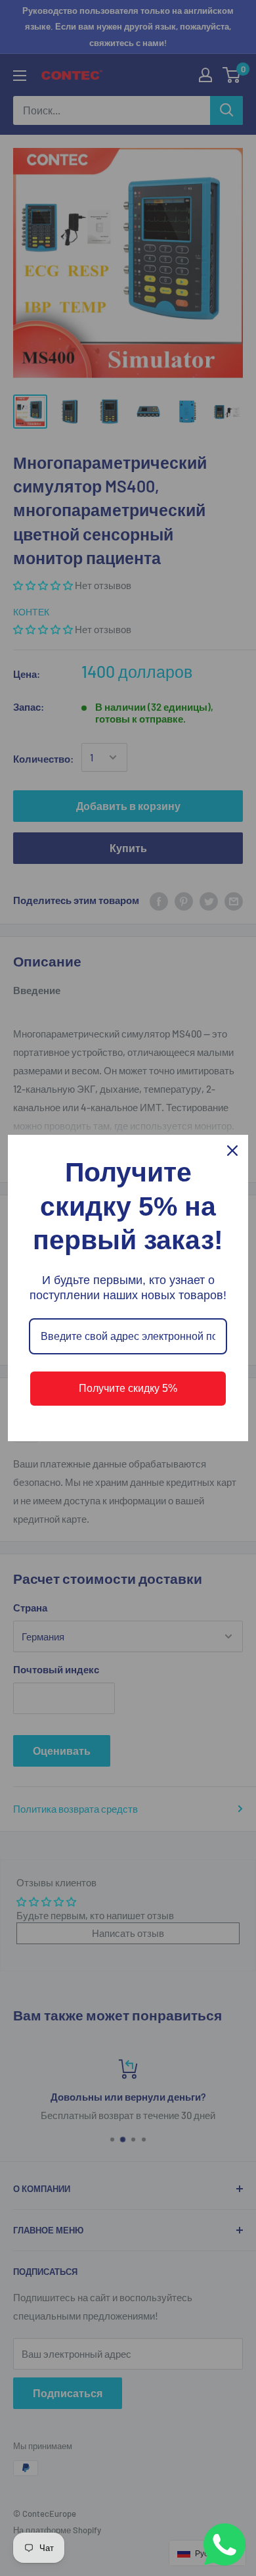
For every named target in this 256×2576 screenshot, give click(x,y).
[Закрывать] (232, 1151)
